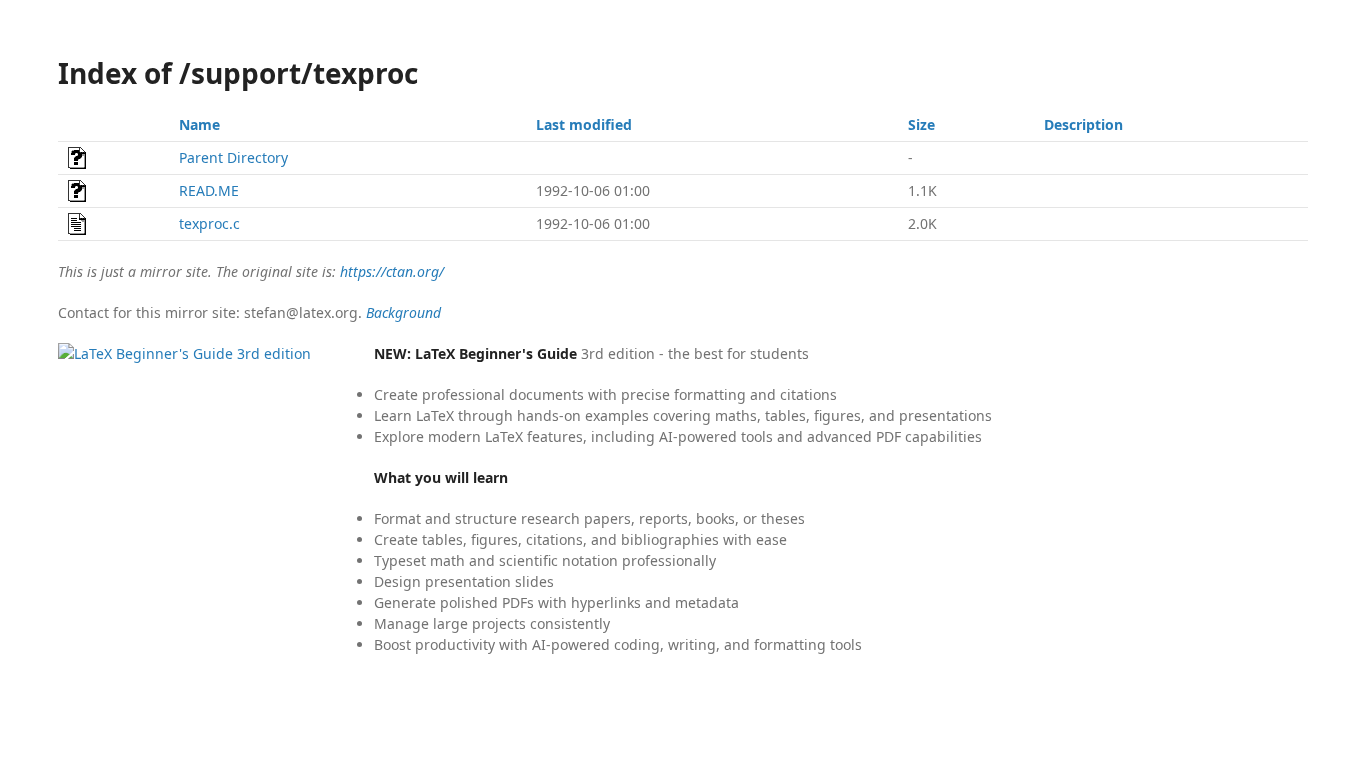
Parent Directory (233, 157)
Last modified (584, 124)
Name (199, 124)
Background (403, 312)
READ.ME (209, 190)
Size (921, 124)
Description (1083, 124)
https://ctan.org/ (392, 271)
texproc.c (209, 223)
